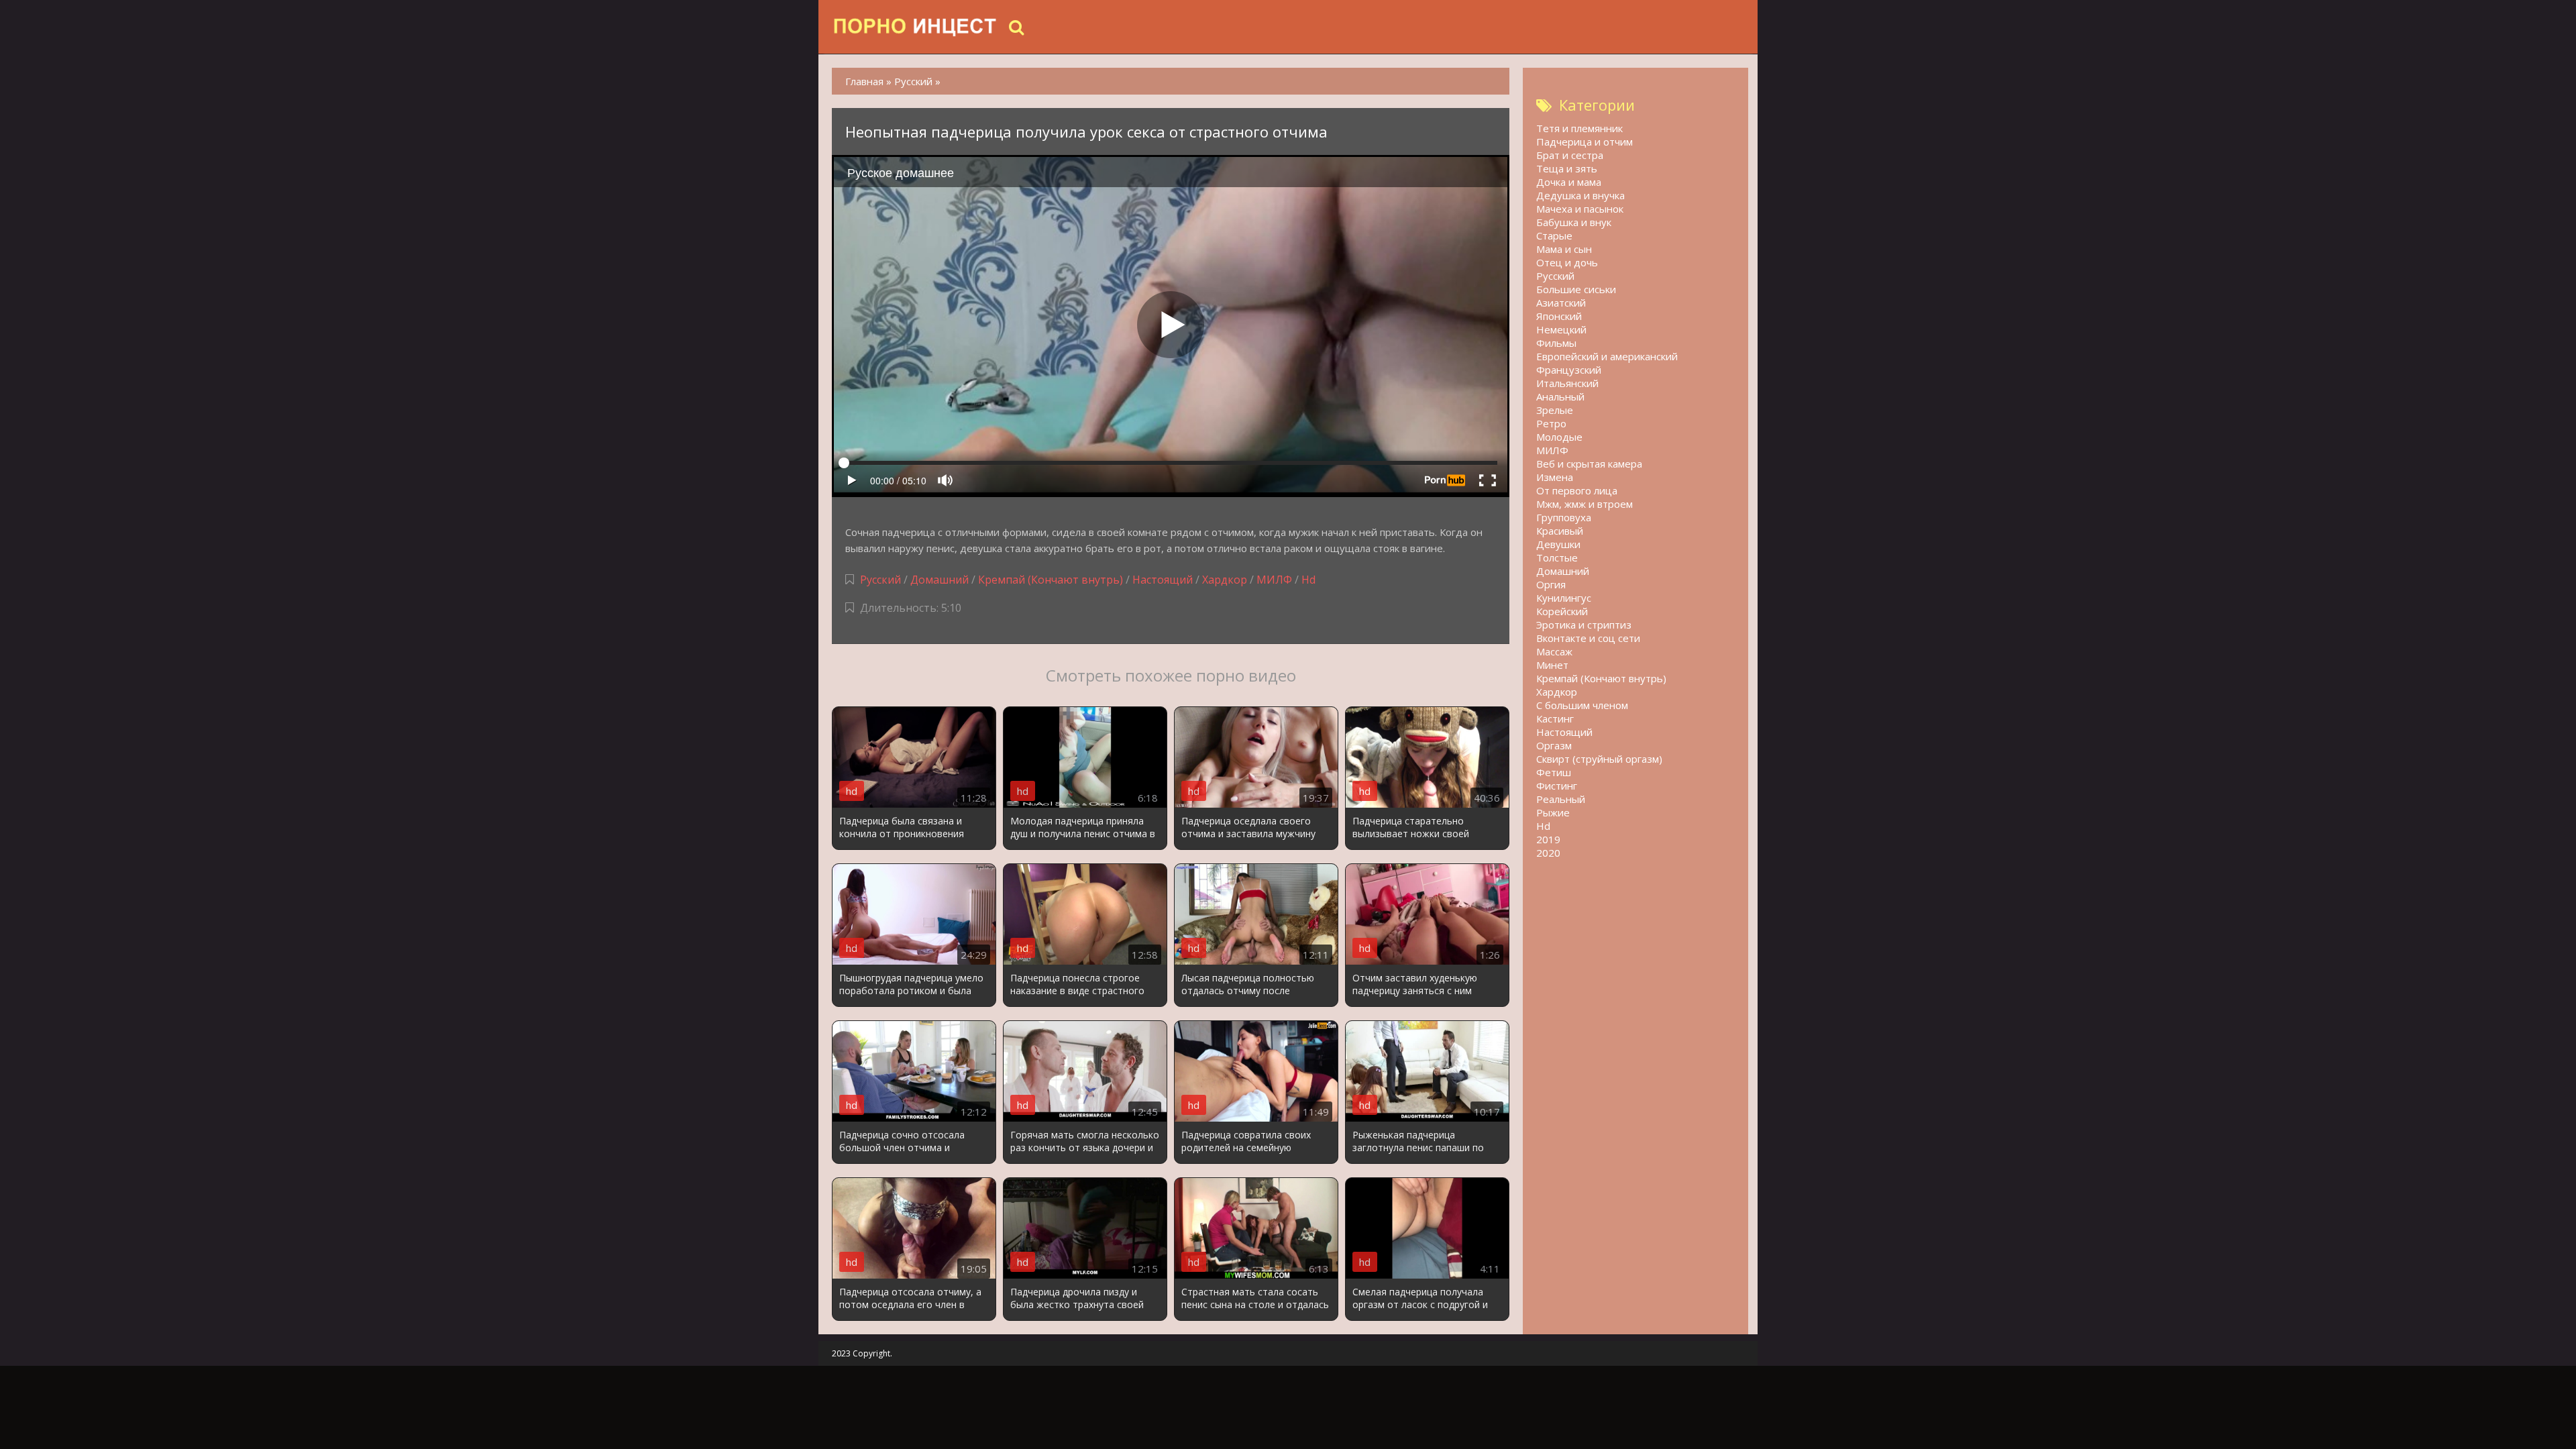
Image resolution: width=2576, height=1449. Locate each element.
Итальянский (1567, 383)
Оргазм (1554, 745)
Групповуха (1564, 517)
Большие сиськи (1576, 289)
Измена (1555, 477)
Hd (1308, 580)
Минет (1552, 665)
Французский (1569, 370)
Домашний (941, 580)
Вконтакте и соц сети (1588, 638)
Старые (1554, 235)
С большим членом (1582, 705)
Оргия (1551, 584)
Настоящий (1163, 580)
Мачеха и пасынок (1580, 209)
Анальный (1560, 396)
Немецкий (1561, 329)
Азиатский (1561, 303)
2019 (1548, 839)
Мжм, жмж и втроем (1585, 504)
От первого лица (1577, 490)
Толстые (1557, 557)
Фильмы (1556, 343)
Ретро (1551, 423)
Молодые (1559, 437)
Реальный (1561, 799)
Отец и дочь (1567, 262)
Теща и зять (1567, 168)
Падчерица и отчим (1585, 142)
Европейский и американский (1607, 356)
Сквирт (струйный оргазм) (1599, 759)
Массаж (1554, 651)
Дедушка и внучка (1580, 195)
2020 (1548, 853)
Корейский (1562, 611)
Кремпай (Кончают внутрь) (1051, 580)
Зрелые (1555, 410)
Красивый (1560, 531)
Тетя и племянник (1579, 128)
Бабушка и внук (1574, 222)
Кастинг (1555, 718)
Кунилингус (1564, 598)
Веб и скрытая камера (1589, 464)
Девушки (1558, 544)
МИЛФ (1274, 580)
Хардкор (1225, 580)
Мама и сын (1564, 249)
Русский (880, 580)
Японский (1559, 316)
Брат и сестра (1570, 155)
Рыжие (1553, 812)
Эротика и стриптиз (1584, 625)
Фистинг (1557, 786)
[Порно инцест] (916, 27)
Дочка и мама (1569, 182)
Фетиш (1554, 772)
